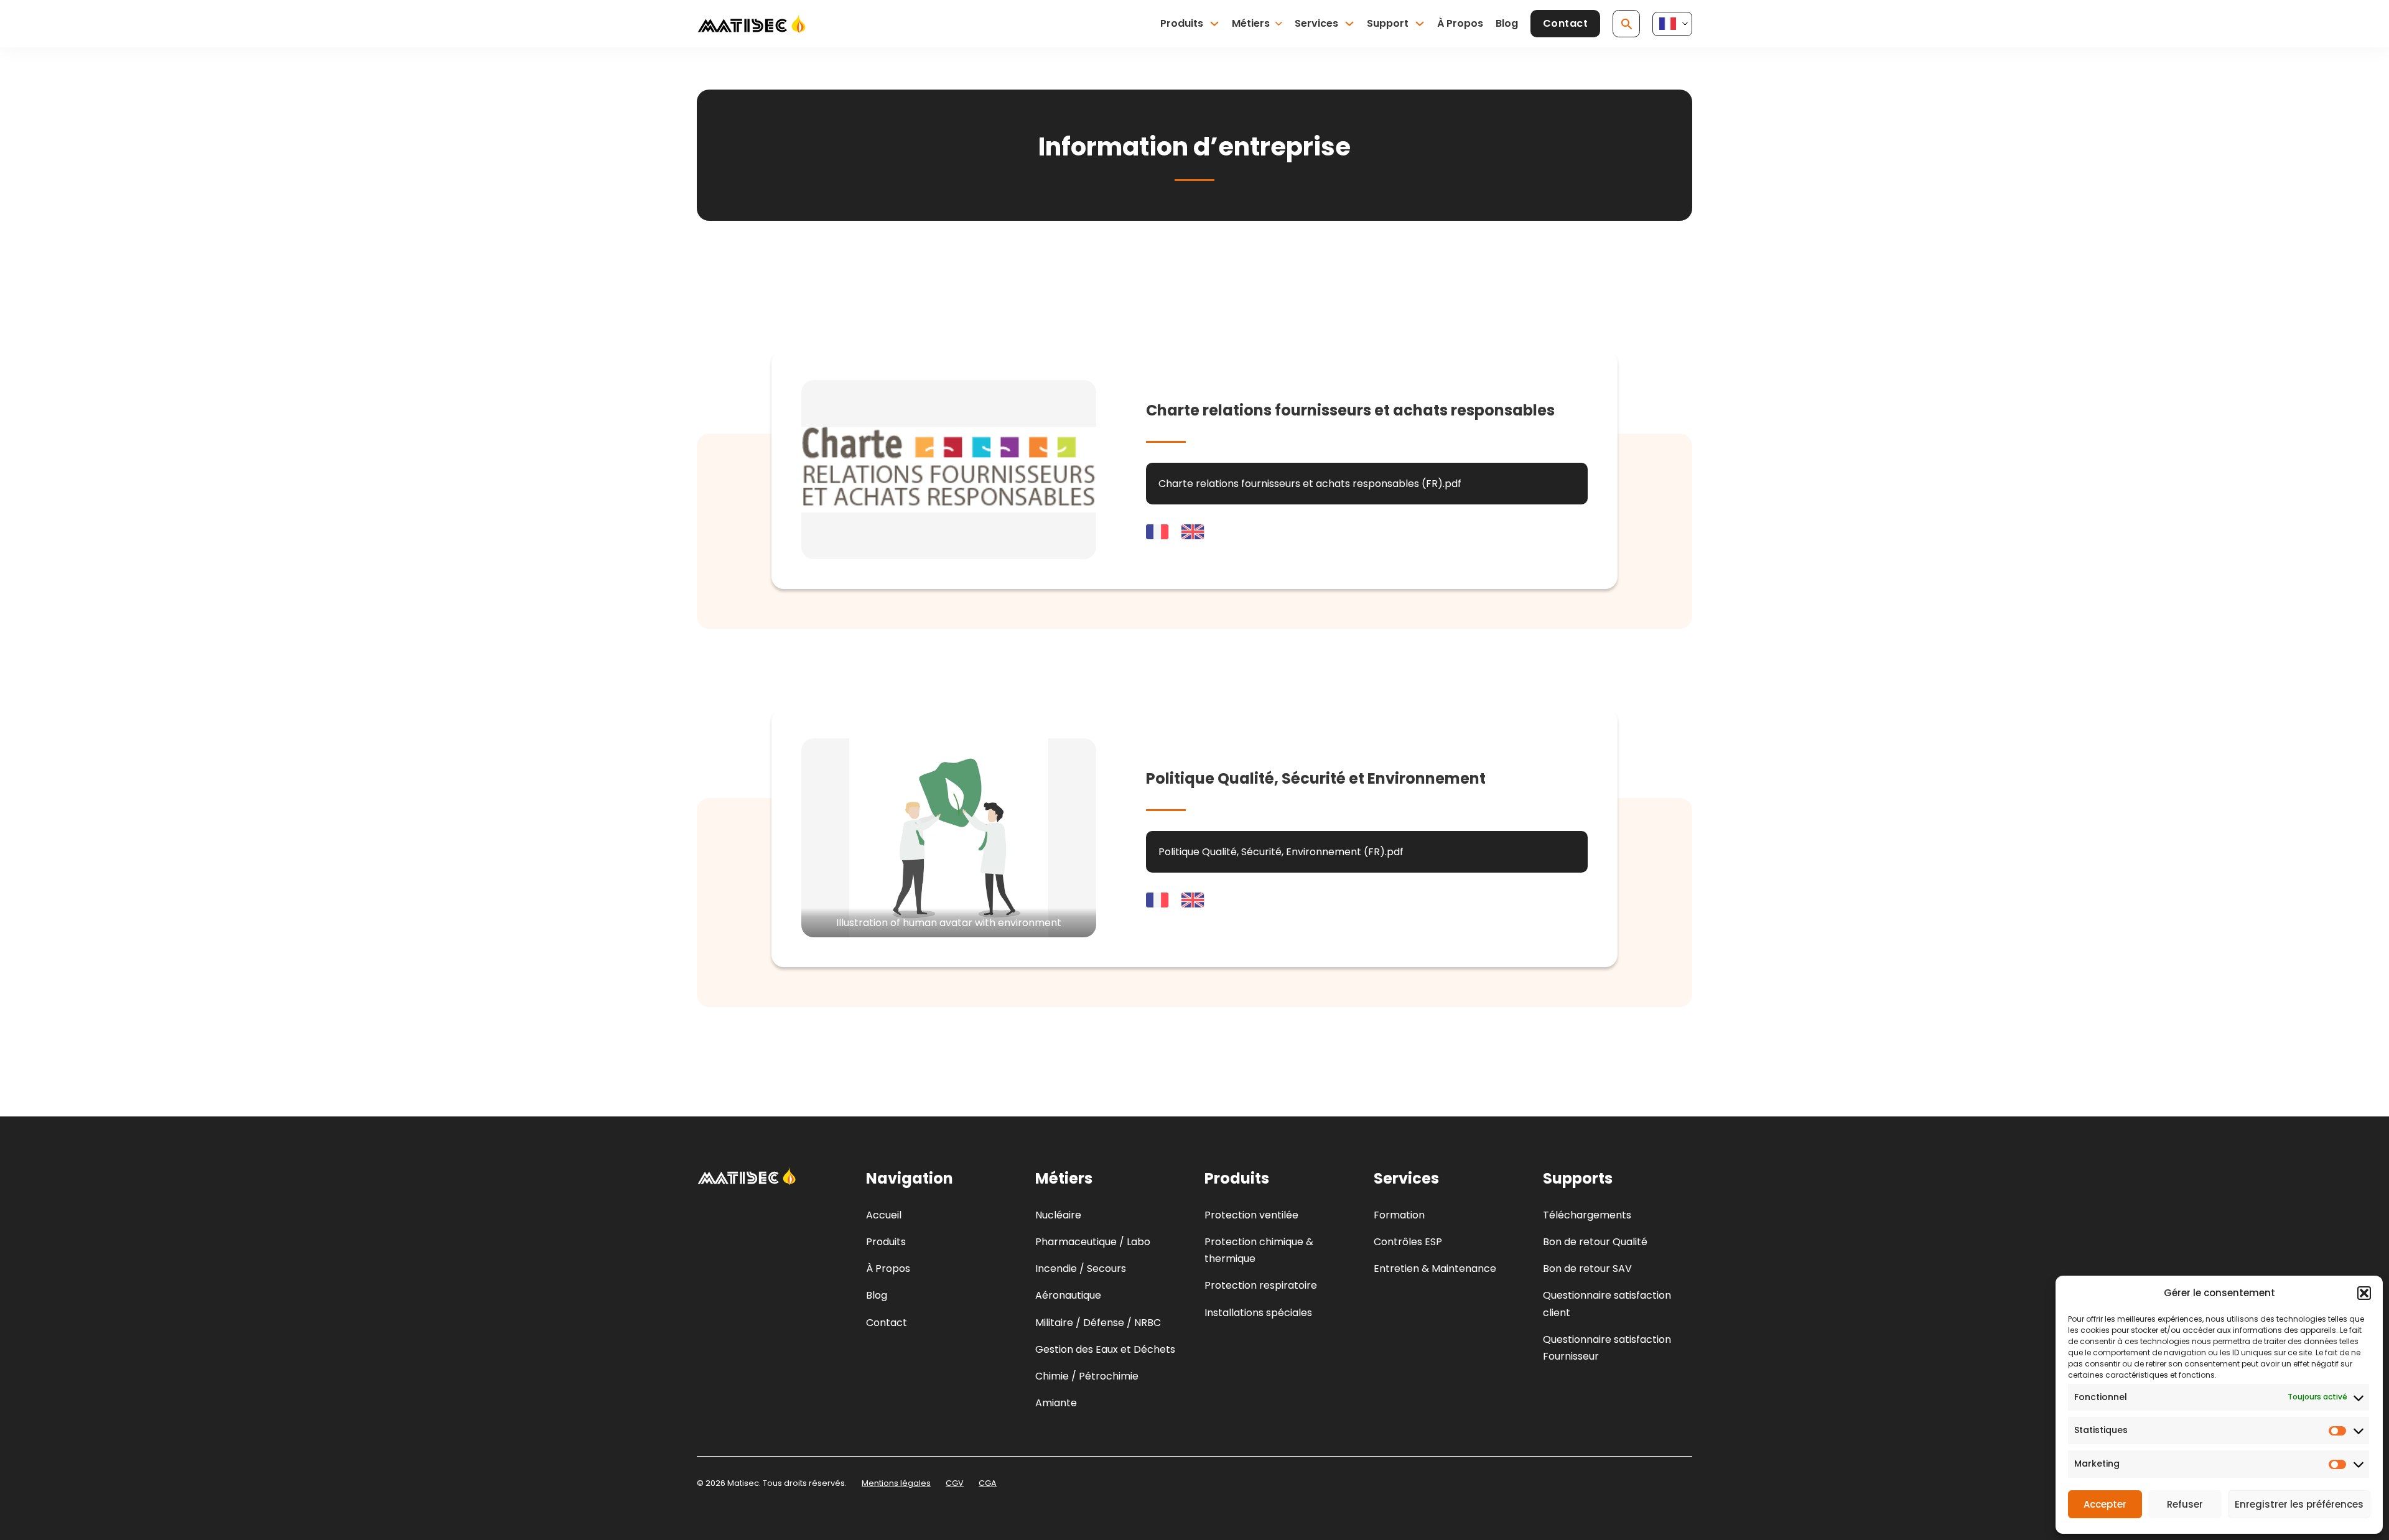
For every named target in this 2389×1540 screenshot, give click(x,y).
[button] (2364, 1293)
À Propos (1460, 23)
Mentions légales (896, 1483)
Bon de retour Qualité (1595, 1242)
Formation (1399, 1215)
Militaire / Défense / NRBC (1098, 1323)
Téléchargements (1587, 1215)
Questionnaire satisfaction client (1607, 1304)
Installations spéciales (1258, 1313)
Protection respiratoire (1261, 1285)
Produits (1182, 23)
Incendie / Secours (1081, 1269)
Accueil (884, 1215)
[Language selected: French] (1672, 24)
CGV (955, 1483)
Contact (1566, 23)
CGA (988, 1483)
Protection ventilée (1251, 1215)
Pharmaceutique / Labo (1093, 1242)
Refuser (2185, 1504)
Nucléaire (1058, 1215)
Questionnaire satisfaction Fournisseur (1607, 1348)
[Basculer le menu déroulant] (1214, 24)
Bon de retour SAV (1587, 1269)
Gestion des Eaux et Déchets (1105, 1349)
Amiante (1056, 1403)
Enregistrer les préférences (2299, 1504)
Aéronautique (1068, 1295)
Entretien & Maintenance (1435, 1269)
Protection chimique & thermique (1259, 1250)
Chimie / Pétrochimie (1087, 1376)
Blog (1507, 23)
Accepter (2105, 1504)
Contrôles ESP (1408, 1242)
